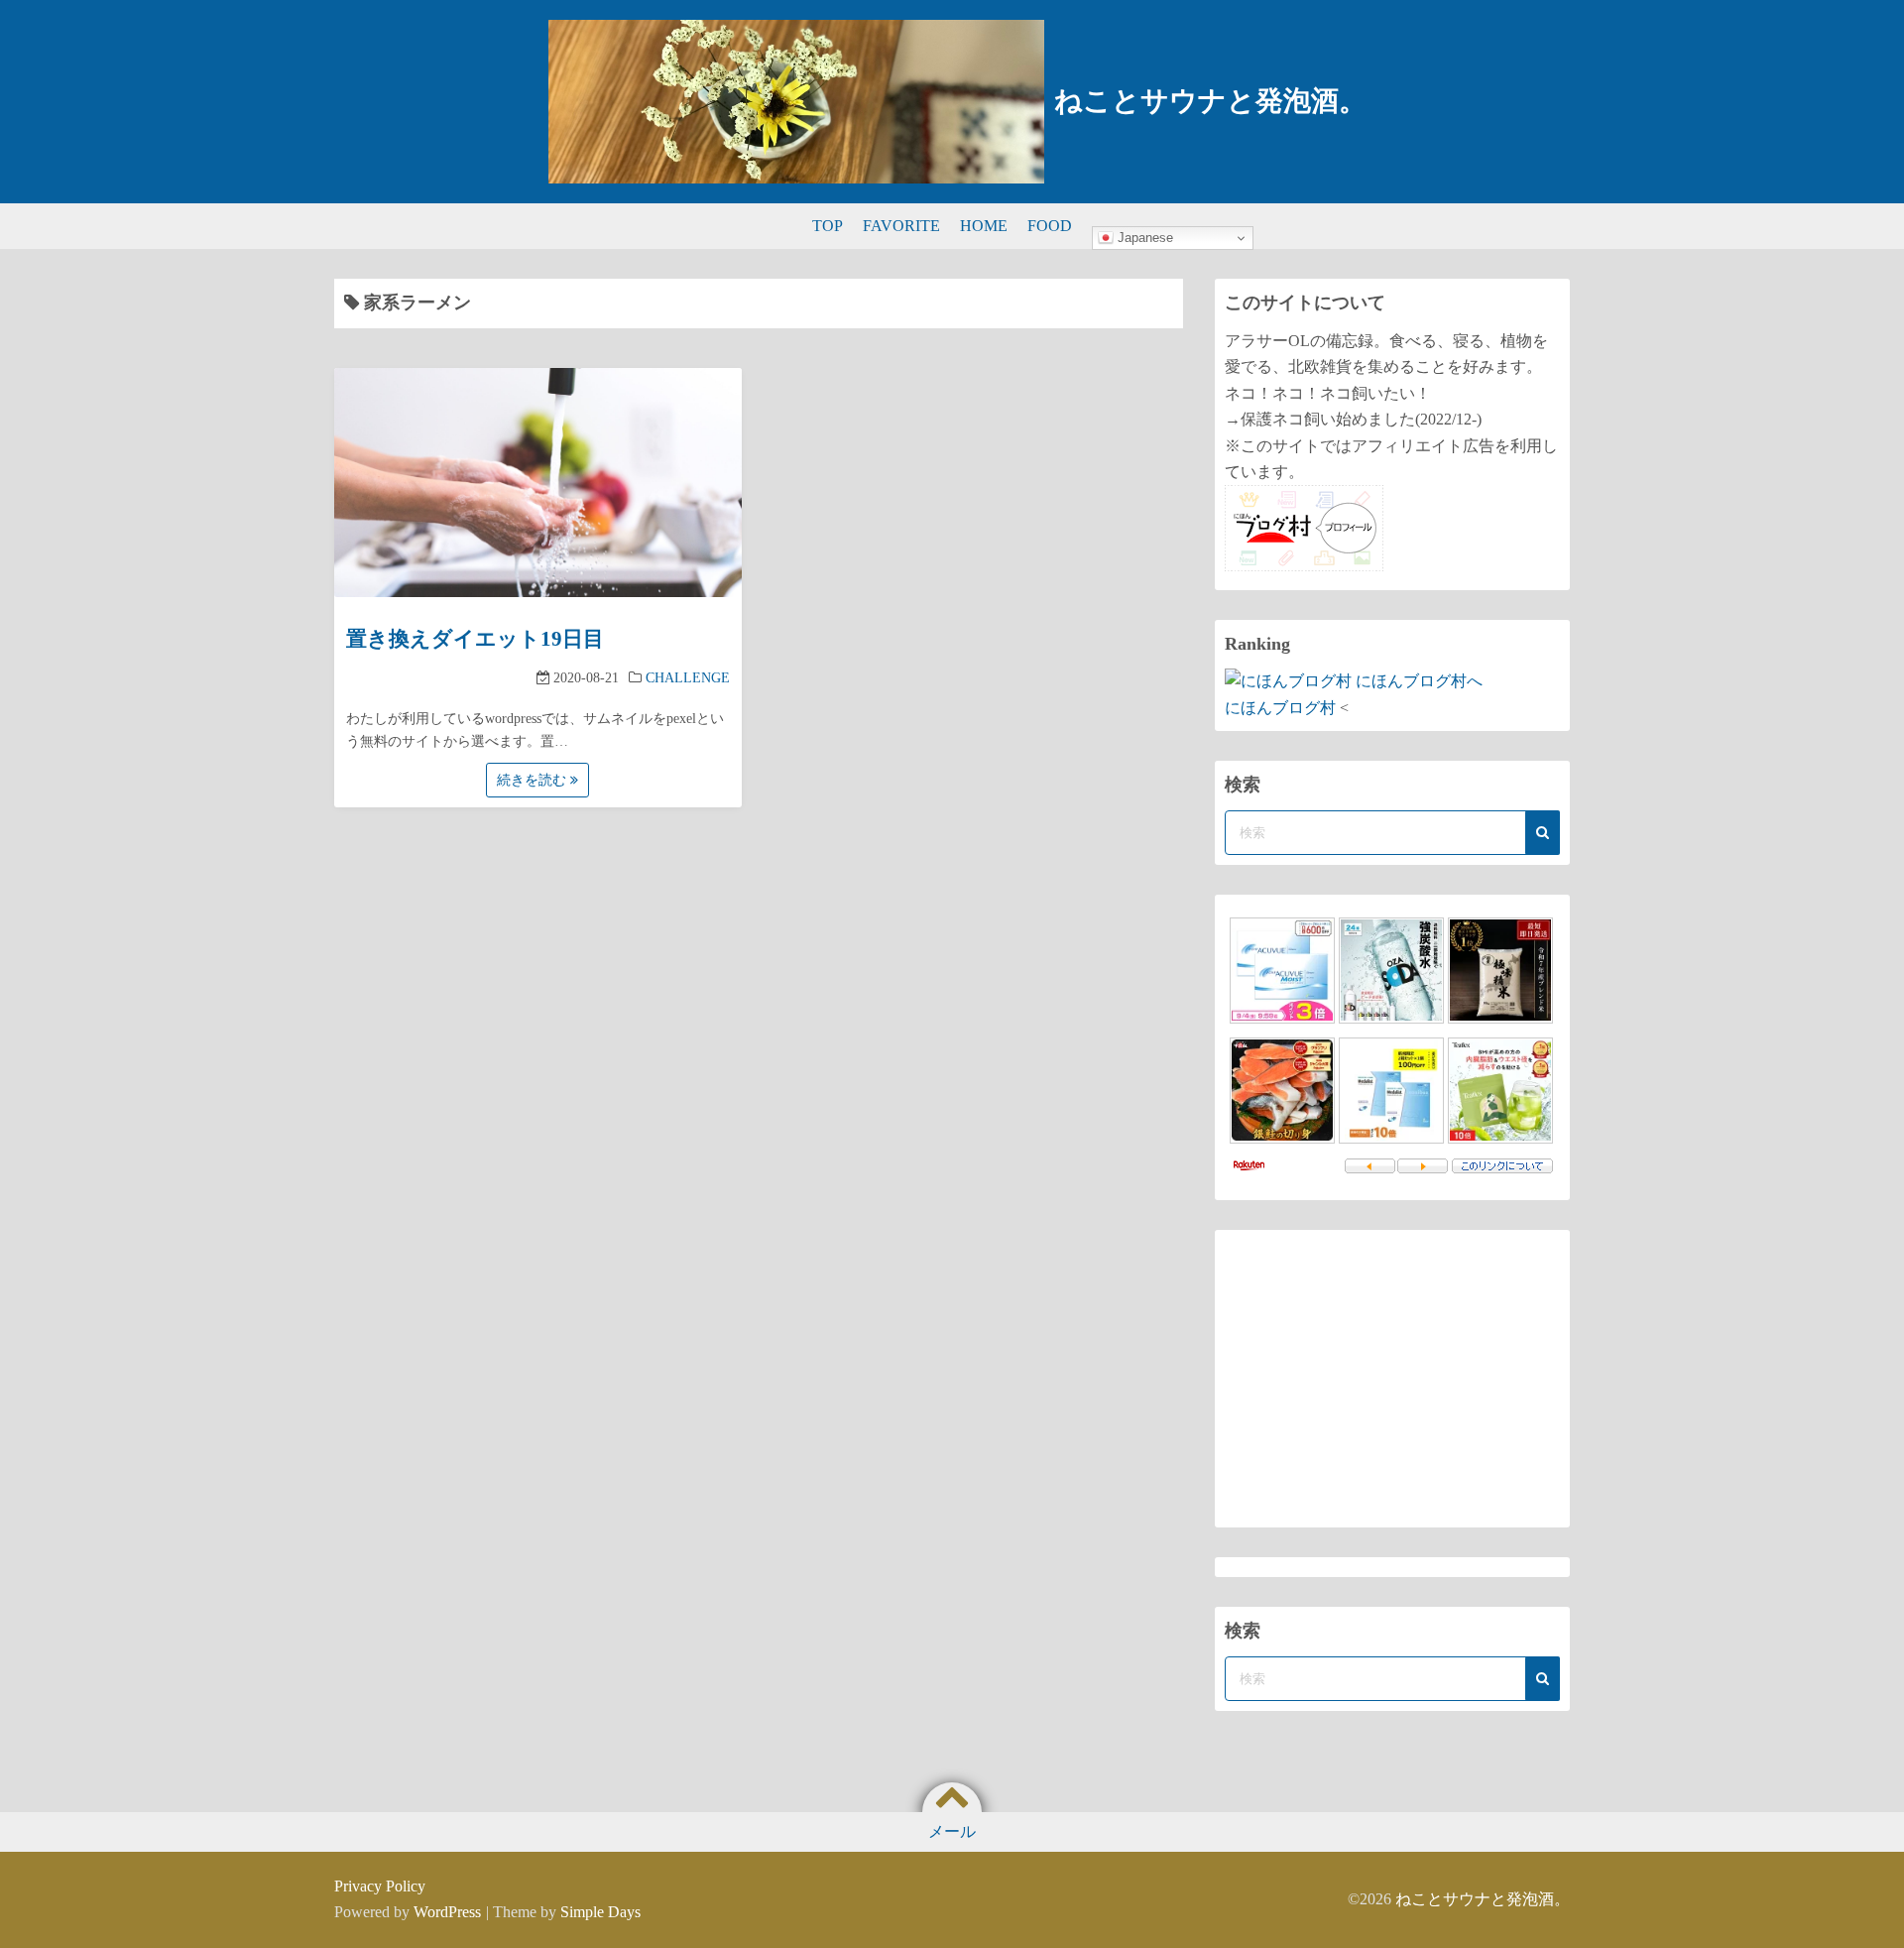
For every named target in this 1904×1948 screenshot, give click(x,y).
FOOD (1050, 226)
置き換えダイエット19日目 (475, 639)
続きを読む (534, 780)
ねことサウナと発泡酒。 (1210, 101)
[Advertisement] (1392, 1379)
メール (952, 1831)
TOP (828, 226)
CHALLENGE (688, 678)
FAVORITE (901, 226)
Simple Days (600, 1912)
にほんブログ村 (1280, 708)
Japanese (1143, 238)
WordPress (447, 1912)
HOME (984, 226)
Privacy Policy (380, 1886)
